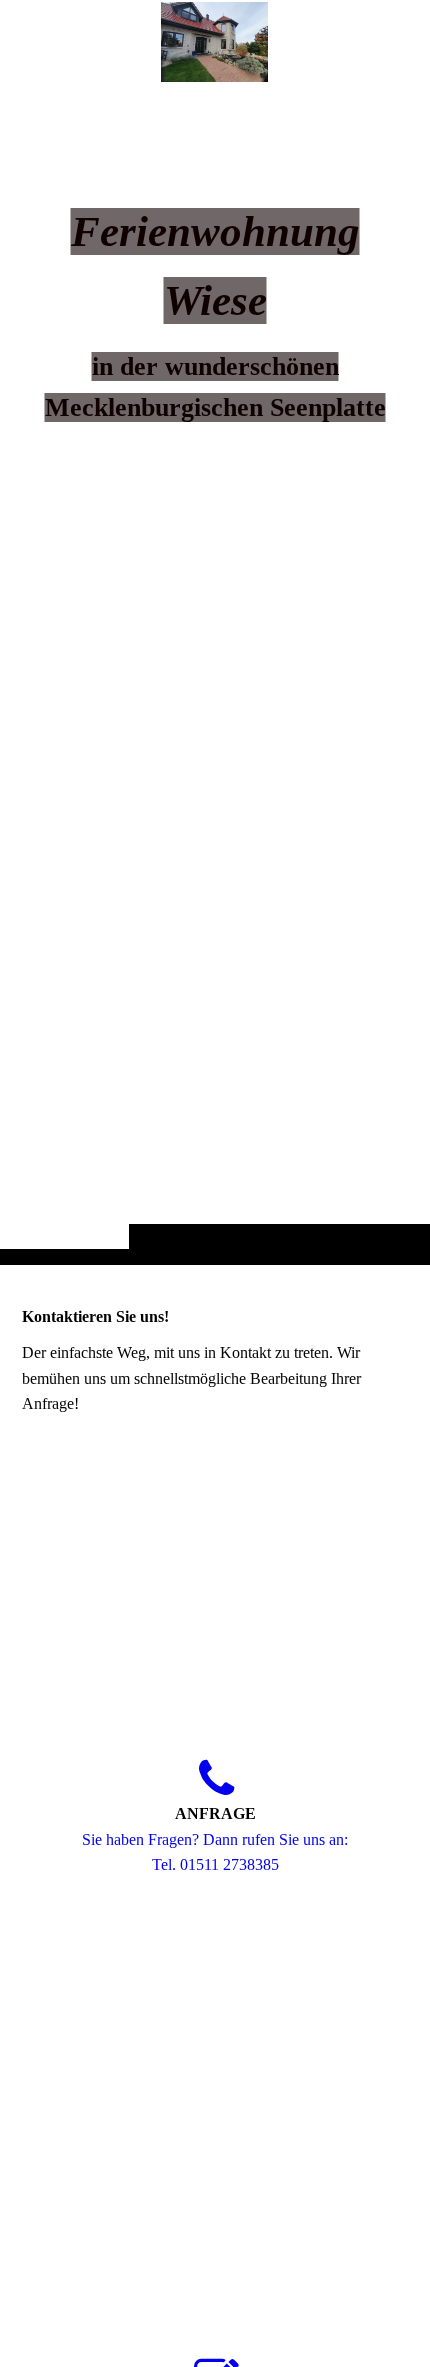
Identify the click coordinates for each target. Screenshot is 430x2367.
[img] (215, 672)
